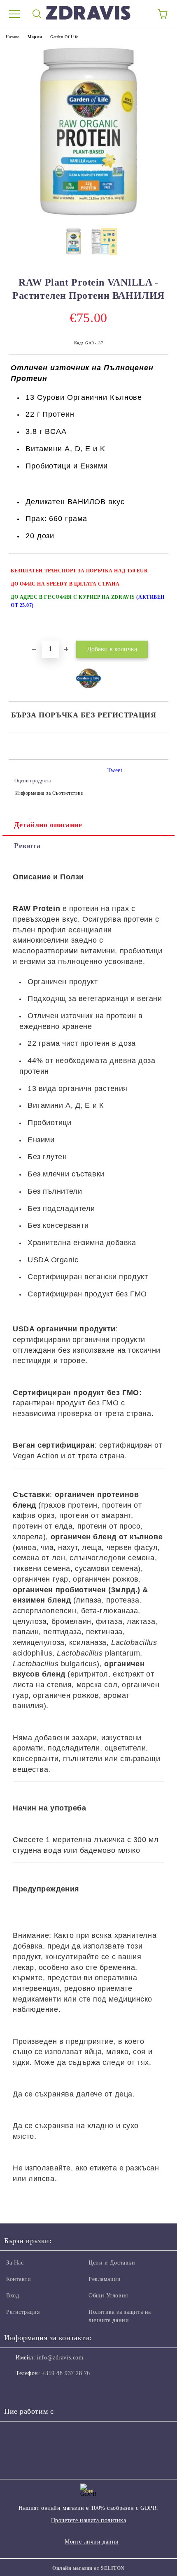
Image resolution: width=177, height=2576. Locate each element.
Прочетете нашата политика (89, 2520)
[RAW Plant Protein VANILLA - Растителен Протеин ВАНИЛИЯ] (88, 216)
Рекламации (105, 2279)
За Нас (15, 2263)
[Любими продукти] (140, 14)
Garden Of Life (64, 37)
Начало (13, 37)
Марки (35, 37)
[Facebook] (15, 2390)
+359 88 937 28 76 (66, 2373)
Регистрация (23, 2312)
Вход (13, 2296)
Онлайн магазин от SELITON (88, 2568)
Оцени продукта (33, 781)
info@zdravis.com (60, 2358)
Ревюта (27, 846)
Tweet (115, 770)
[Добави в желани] (157, 567)
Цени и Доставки (112, 2263)
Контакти (19, 2279)
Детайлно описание (48, 825)
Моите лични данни (92, 2542)
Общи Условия (108, 2296)
